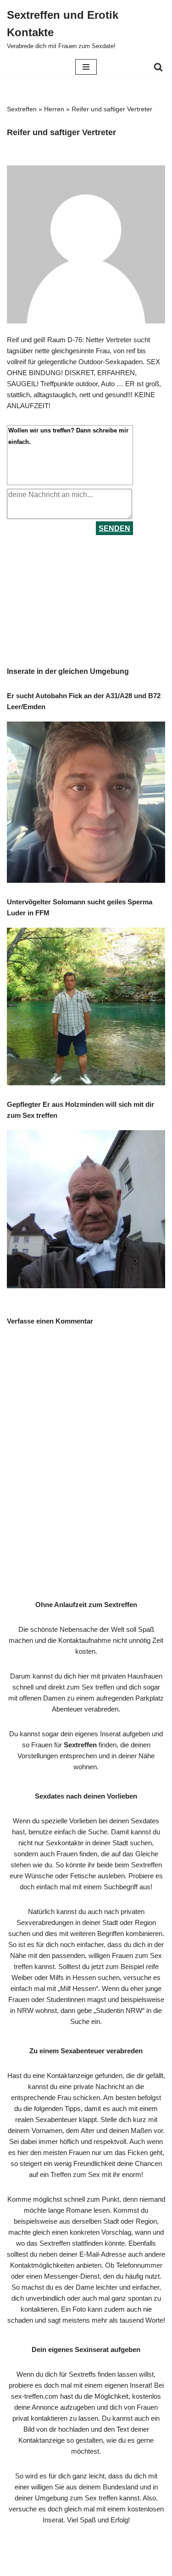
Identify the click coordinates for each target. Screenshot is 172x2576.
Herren (54, 109)
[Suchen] (158, 67)
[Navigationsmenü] (86, 67)
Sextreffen (22, 109)
